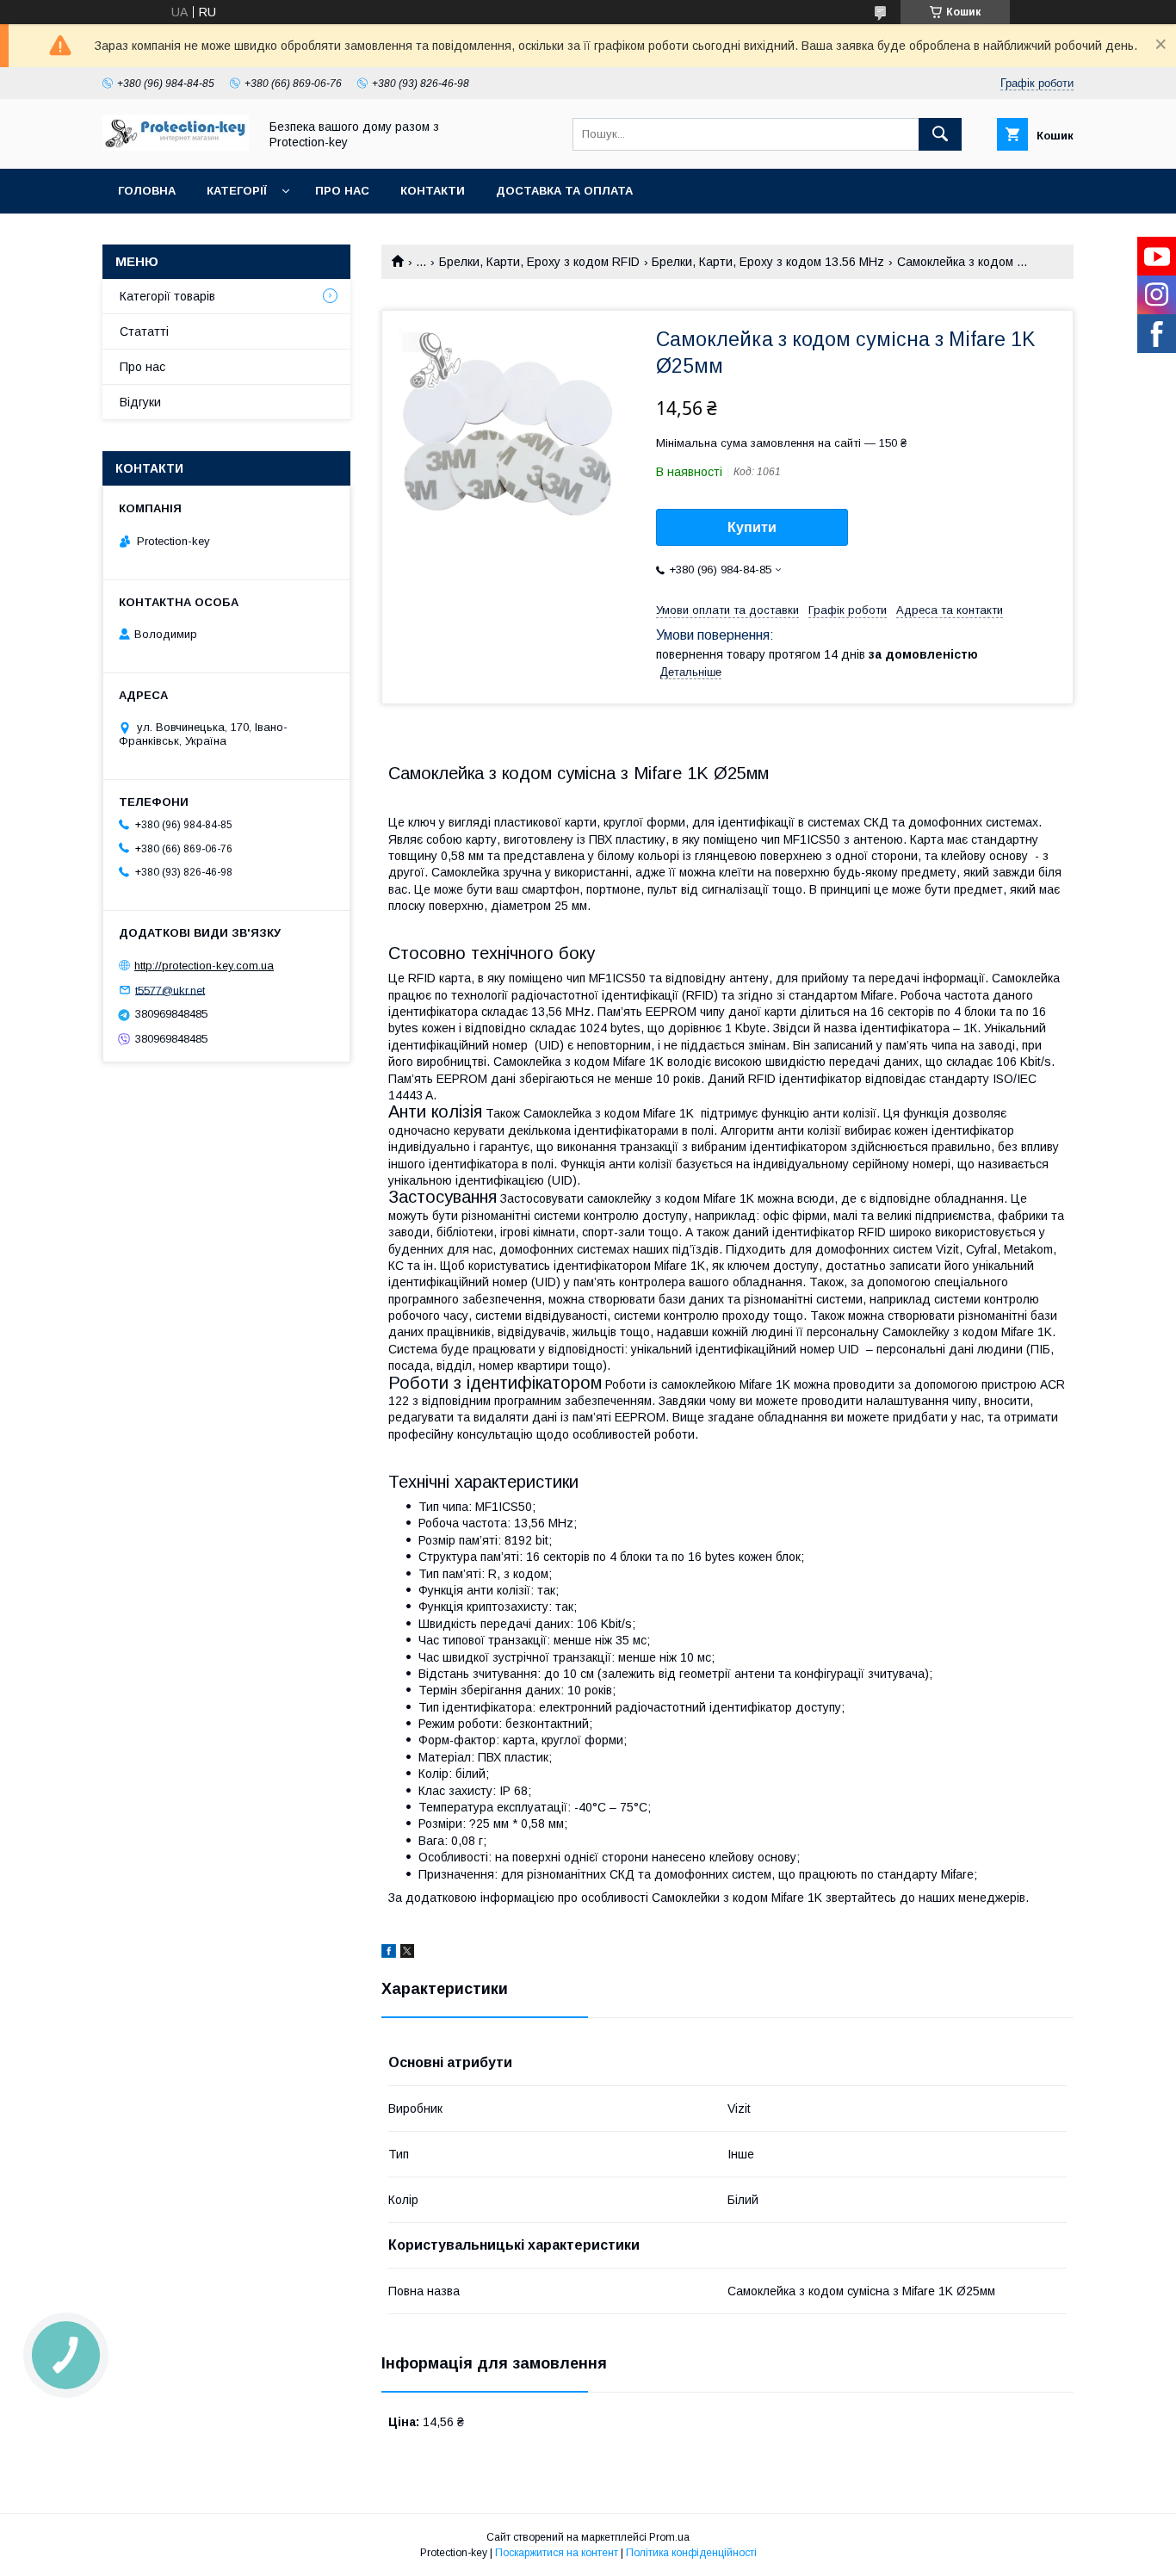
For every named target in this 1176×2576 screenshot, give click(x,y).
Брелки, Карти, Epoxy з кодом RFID (539, 262)
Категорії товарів (167, 296)
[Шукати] (940, 134)
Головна (147, 191)
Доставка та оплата (564, 191)
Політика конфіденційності (691, 2553)
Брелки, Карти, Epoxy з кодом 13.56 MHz (768, 262)
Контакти (433, 191)
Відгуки (140, 402)
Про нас (342, 191)
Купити (752, 527)
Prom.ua (669, 2537)
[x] (407, 1954)
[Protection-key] (176, 146)
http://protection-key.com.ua (204, 966)
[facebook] (389, 1954)
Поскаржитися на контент (557, 2553)
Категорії (237, 191)
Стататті (144, 331)
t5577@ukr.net (170, 990)
